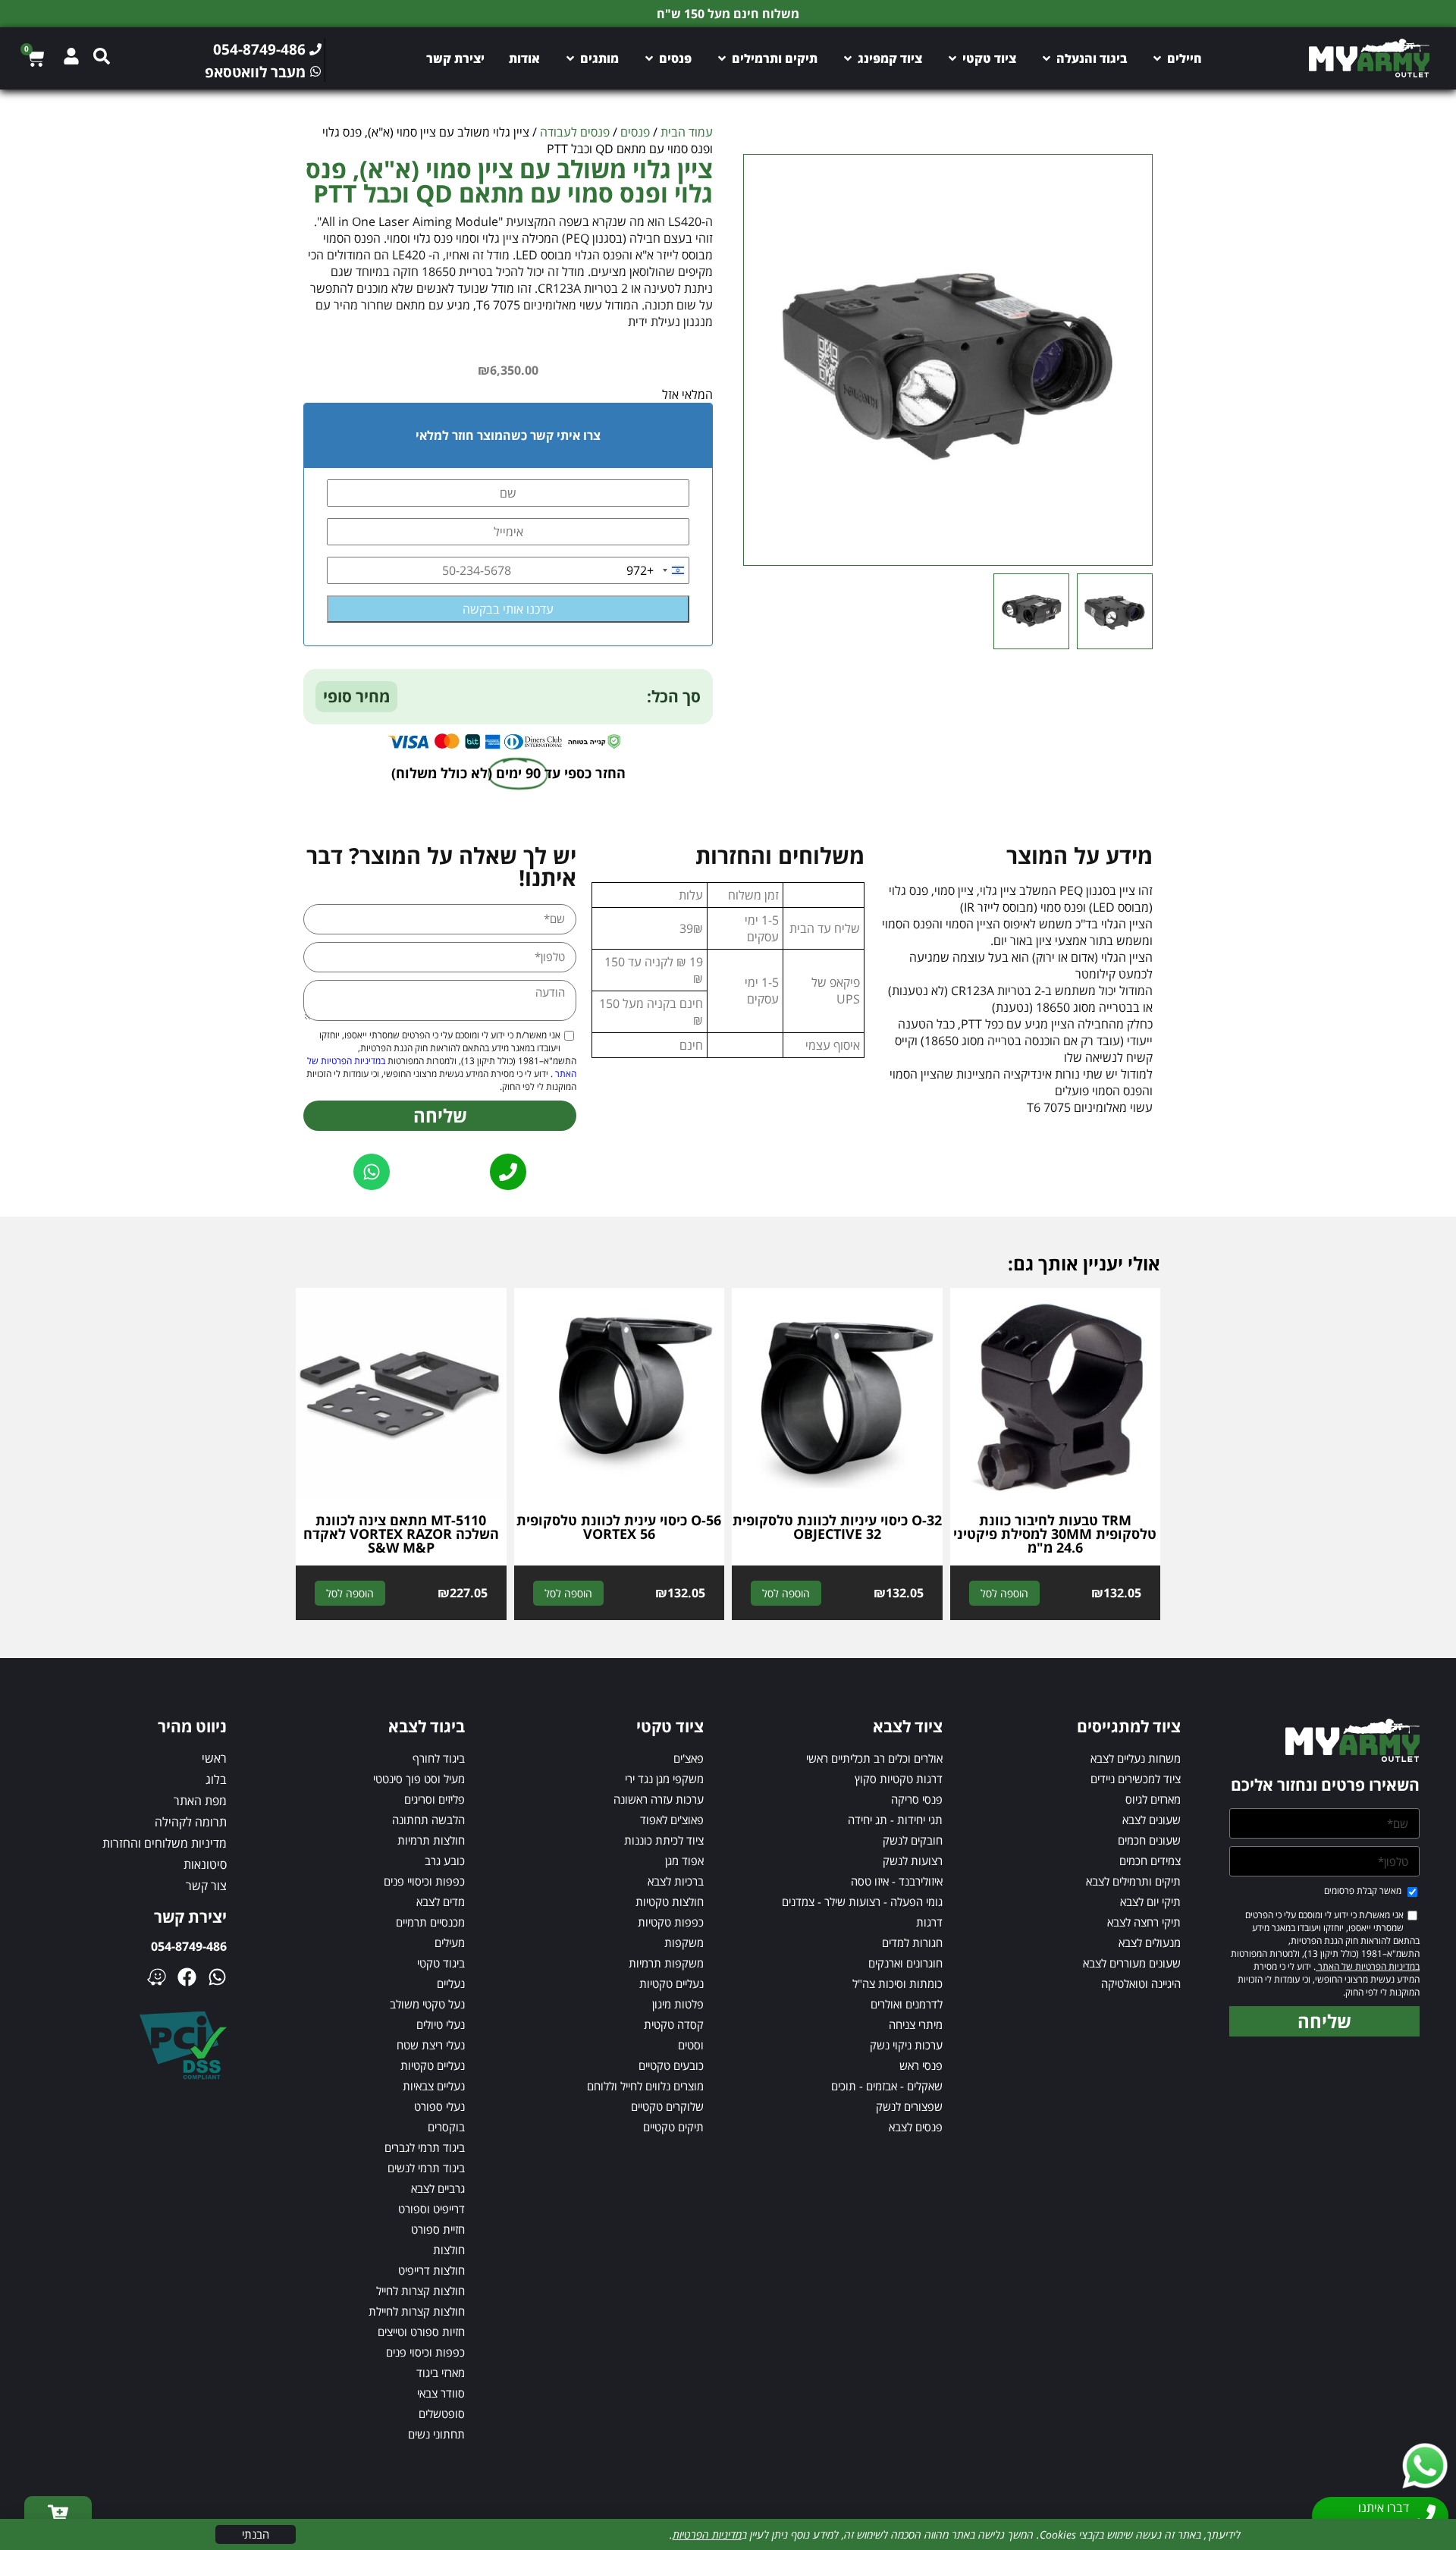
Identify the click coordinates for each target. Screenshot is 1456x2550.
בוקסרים (446, 2127)
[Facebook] (187, 1977)
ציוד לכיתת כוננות (664, 1840)
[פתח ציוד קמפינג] (848, 58)
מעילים (450, 1942)
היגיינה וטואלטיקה (1141, 1983)
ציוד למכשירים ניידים (1136, 1779)
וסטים (691, 2045)
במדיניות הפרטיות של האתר (1368, 1966)
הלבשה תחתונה (428, 1820)
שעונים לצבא (1152, 1820)
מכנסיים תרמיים (430, 1922)
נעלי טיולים (441, 2024)
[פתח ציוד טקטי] (952, 58)
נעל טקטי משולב (427, 2004)
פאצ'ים (689, 1758)
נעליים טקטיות (672, 1983)
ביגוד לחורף (439, 1758)
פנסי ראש (921, 2065)
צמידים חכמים (1150, 1861)
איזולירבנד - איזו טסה (897, 1881)
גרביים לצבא (438, 2188)
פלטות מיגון (678, 2004)
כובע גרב (445, 1861)
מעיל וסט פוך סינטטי (419, 1779)
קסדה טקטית (674, 2024)
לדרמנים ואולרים (907, 2004)
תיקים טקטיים (673, 2127)
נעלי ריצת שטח (431, 2045)
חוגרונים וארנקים (905, 1963)
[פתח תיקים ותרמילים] (722, 58)
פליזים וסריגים (435, 1799)
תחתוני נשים (436, 2434)
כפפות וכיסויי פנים (424, 1881)
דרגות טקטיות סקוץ (899, 1779)
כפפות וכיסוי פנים (425, 2352)
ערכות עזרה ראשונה (659, 1799)
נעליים (451, 1983)
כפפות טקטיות (671, 1922)
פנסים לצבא (916, 2127)
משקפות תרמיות (666, 1963)
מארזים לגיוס (1153, 1799)
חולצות (449, 2250)
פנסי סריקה (917, 1799)
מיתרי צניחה (916, 2024)
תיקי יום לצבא (1150, 1902)
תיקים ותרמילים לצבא (1133, 1881)
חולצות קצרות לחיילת (417, 2311)
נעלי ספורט (439, 2106)
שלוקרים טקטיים (667, 2106)
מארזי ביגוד (441, 2373)
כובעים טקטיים (671, 2065)
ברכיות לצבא (676, 1881)
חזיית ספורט (438, 2229)
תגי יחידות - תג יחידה (895, 1820)
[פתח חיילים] (1157, 58)
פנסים (635, 132)
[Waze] (157, 1977)
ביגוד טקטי (441, 1963)
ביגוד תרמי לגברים (425, 2147)
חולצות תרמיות (431, 1840)
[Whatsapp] (217, 1977)
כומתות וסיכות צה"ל (897, 1983)
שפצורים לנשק (909, 2106)
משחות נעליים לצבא (1136, 1758)
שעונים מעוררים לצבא (1132, 1963)
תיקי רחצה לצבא (1144, 1922)
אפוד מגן (684, 1861)
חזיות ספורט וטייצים (421, 2332)
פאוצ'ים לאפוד (672, 1820)
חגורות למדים (912, 1942)
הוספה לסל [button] (1004, 1593)
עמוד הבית (687, 132)
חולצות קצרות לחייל (420, 2291)
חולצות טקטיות (670, 1902)
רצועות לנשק (913, 1861)
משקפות (684, 1942)
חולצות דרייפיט (431, 2270)
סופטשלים (442, 2413)
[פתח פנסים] (649, 58)
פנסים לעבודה (575, 132)
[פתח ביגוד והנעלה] (1046, 58)
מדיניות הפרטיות (707, 2534)
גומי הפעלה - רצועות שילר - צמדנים (862, 1902)
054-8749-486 (189, 1946)
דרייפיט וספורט (431, 2209)
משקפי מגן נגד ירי (664, 1779)
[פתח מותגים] (570, 58)
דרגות (929, 1922)
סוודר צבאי (441, 2393)
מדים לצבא (441, 1902)
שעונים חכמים (1149, 1840)
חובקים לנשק (913, 1840)
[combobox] (657, 570)
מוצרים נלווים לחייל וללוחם (645, 2086)
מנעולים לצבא (1150, 1942)
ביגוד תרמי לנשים (426, 2168)
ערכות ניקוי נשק (906, 2045)
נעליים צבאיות (434, 2086)
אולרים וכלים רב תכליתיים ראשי (874, 1758)
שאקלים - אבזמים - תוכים (887, 2086)
